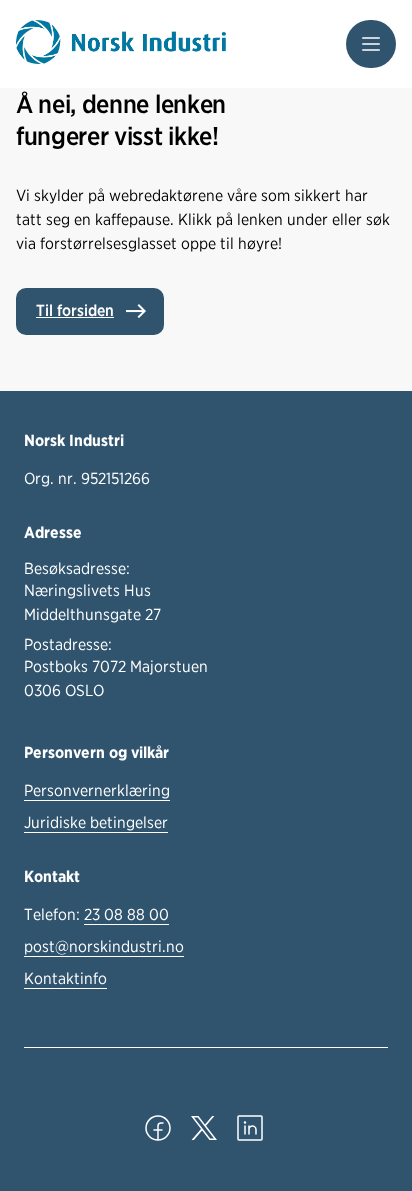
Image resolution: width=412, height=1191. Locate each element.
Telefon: (96, 914)
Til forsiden (75, 310)
